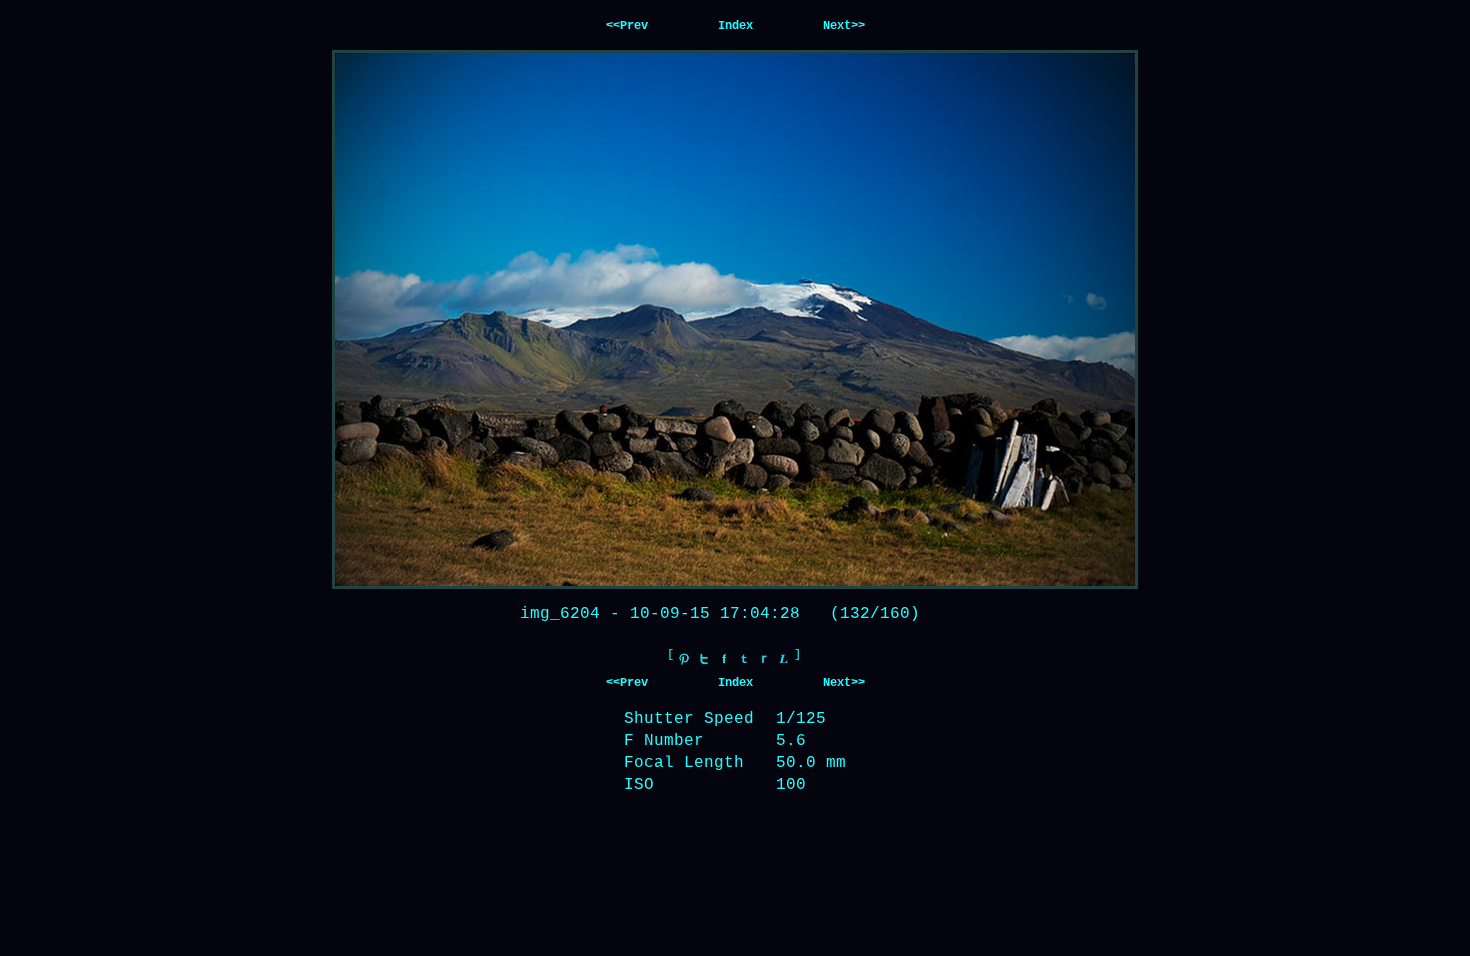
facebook (724, 659)
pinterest (684, 659)
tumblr (744, 659)
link (784, 659)
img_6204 (560, 614)
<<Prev (627, 26)
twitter (704, 659)
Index (735, 26)
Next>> (844, 26)
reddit (764, 659)
